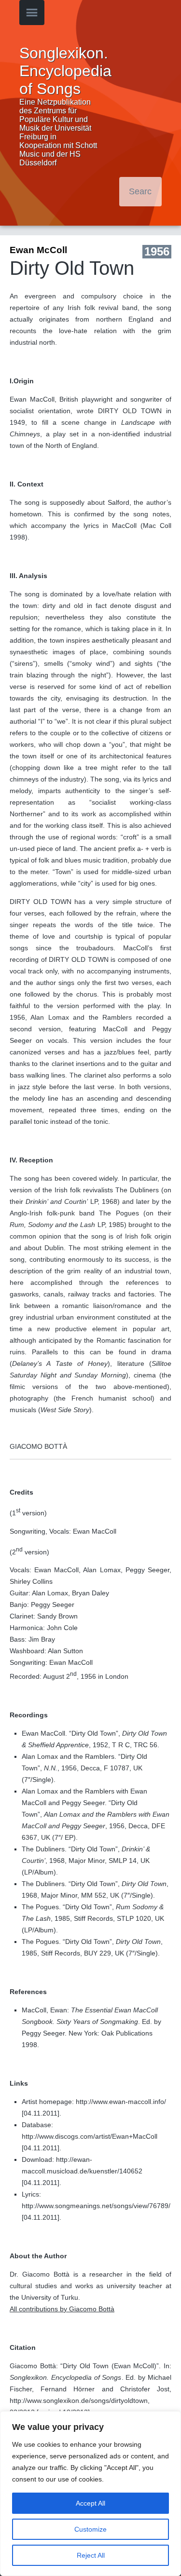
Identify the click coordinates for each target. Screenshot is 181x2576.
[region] (90, 2494)
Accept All (90, 2503)
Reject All (91, 2555)
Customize (90, 2529)
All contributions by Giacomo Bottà (62, 2309)
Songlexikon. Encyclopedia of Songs (65, 71)
